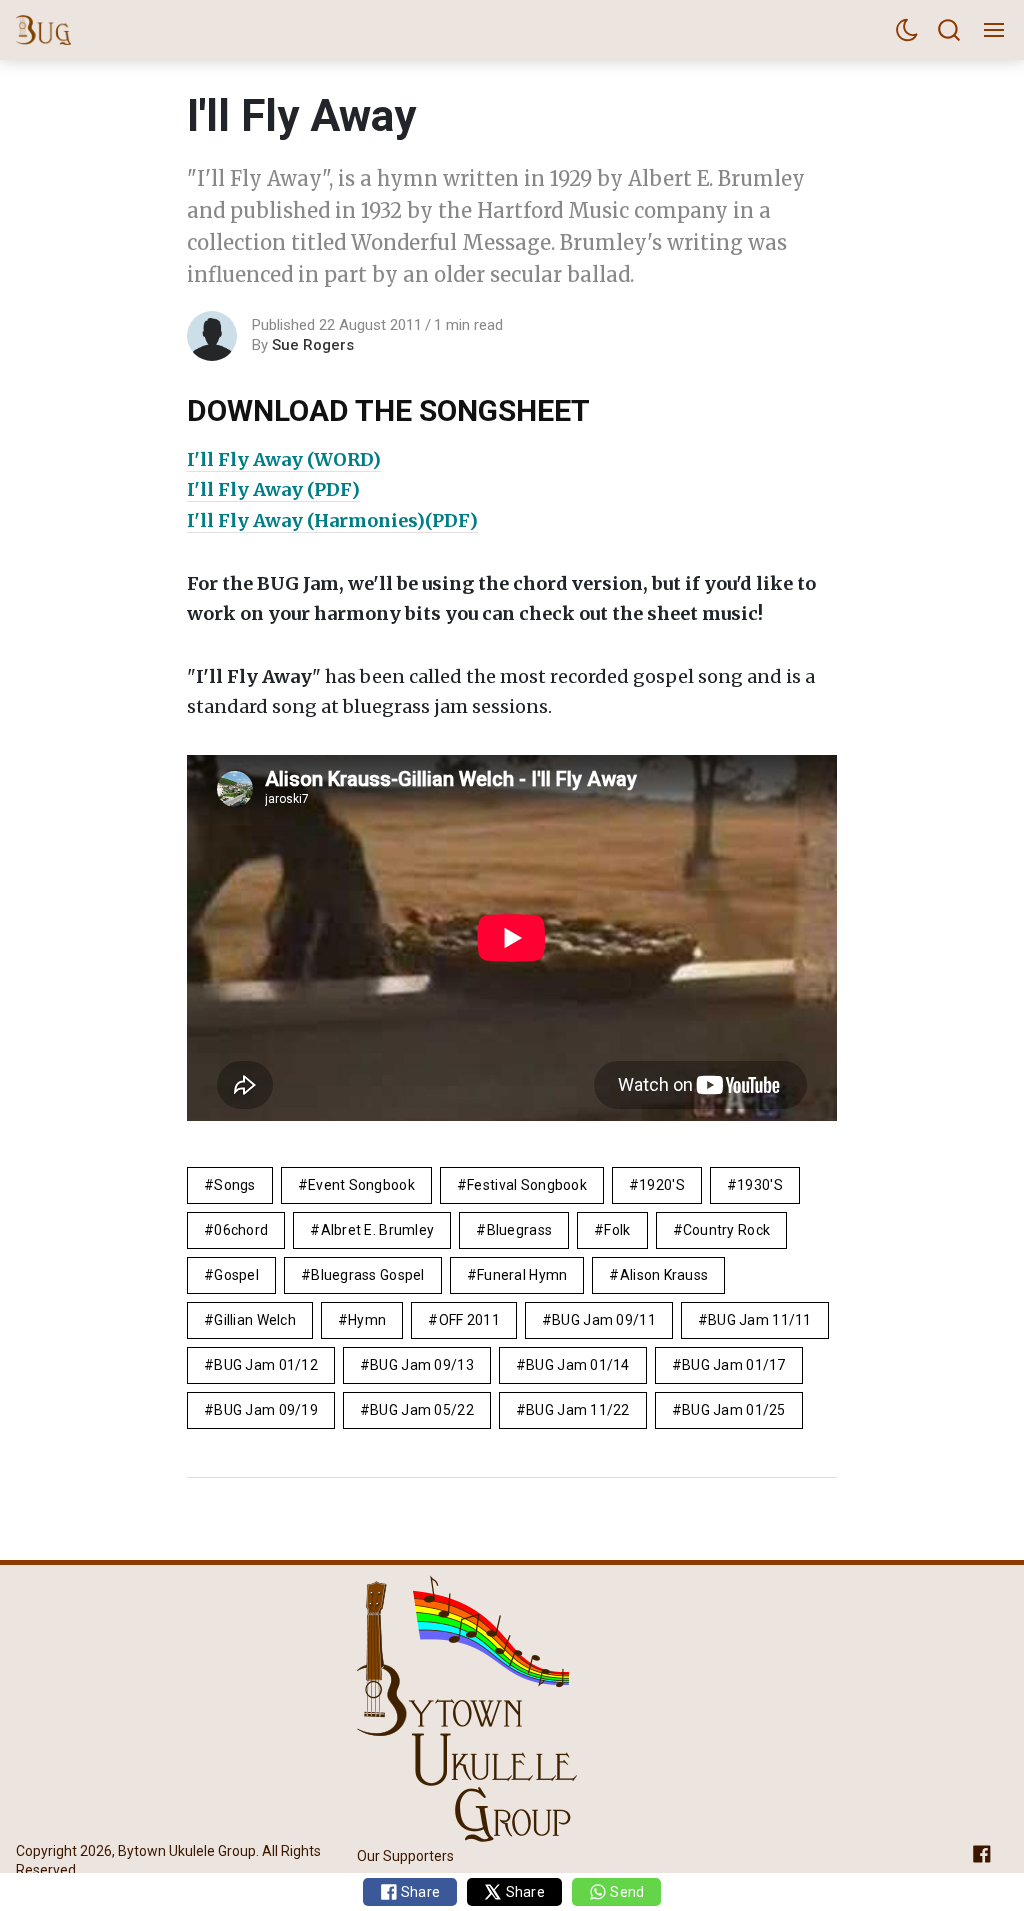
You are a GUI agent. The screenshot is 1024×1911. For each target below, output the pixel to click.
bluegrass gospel (367, 1275)
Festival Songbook (527, 1185)
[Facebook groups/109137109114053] (982, 1852)
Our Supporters (405, 1856)
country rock (726, 1230)
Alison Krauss (664, 1275)
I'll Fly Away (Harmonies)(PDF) (332, 520)
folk (617, 1230)
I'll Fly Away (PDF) (273, 489)
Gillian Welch (255, 1320)
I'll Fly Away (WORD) (284, 459)
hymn (367, 1320)
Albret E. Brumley (378, 1230)
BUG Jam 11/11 (760, 1320)
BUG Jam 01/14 (578, 1365)
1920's (662, 1185)
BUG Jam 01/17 (734, 1365)
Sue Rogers (313, 345)
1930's (760, 1185)
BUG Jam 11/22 (578, 1410)
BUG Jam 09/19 (266, 1410)
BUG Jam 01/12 (266, 1365)
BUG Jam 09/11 (604, 1320)
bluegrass (520, 1230)
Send (625, 1892)
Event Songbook (361, 1185)
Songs (234, 1185)
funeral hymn (522, 1275)
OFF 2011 (469, 1320)
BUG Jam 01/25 (734, 1410)
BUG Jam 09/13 (422, 1365)
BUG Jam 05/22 (422, 1410)
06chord (241, 1230)
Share (419, 1892)
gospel (236, 1275)
